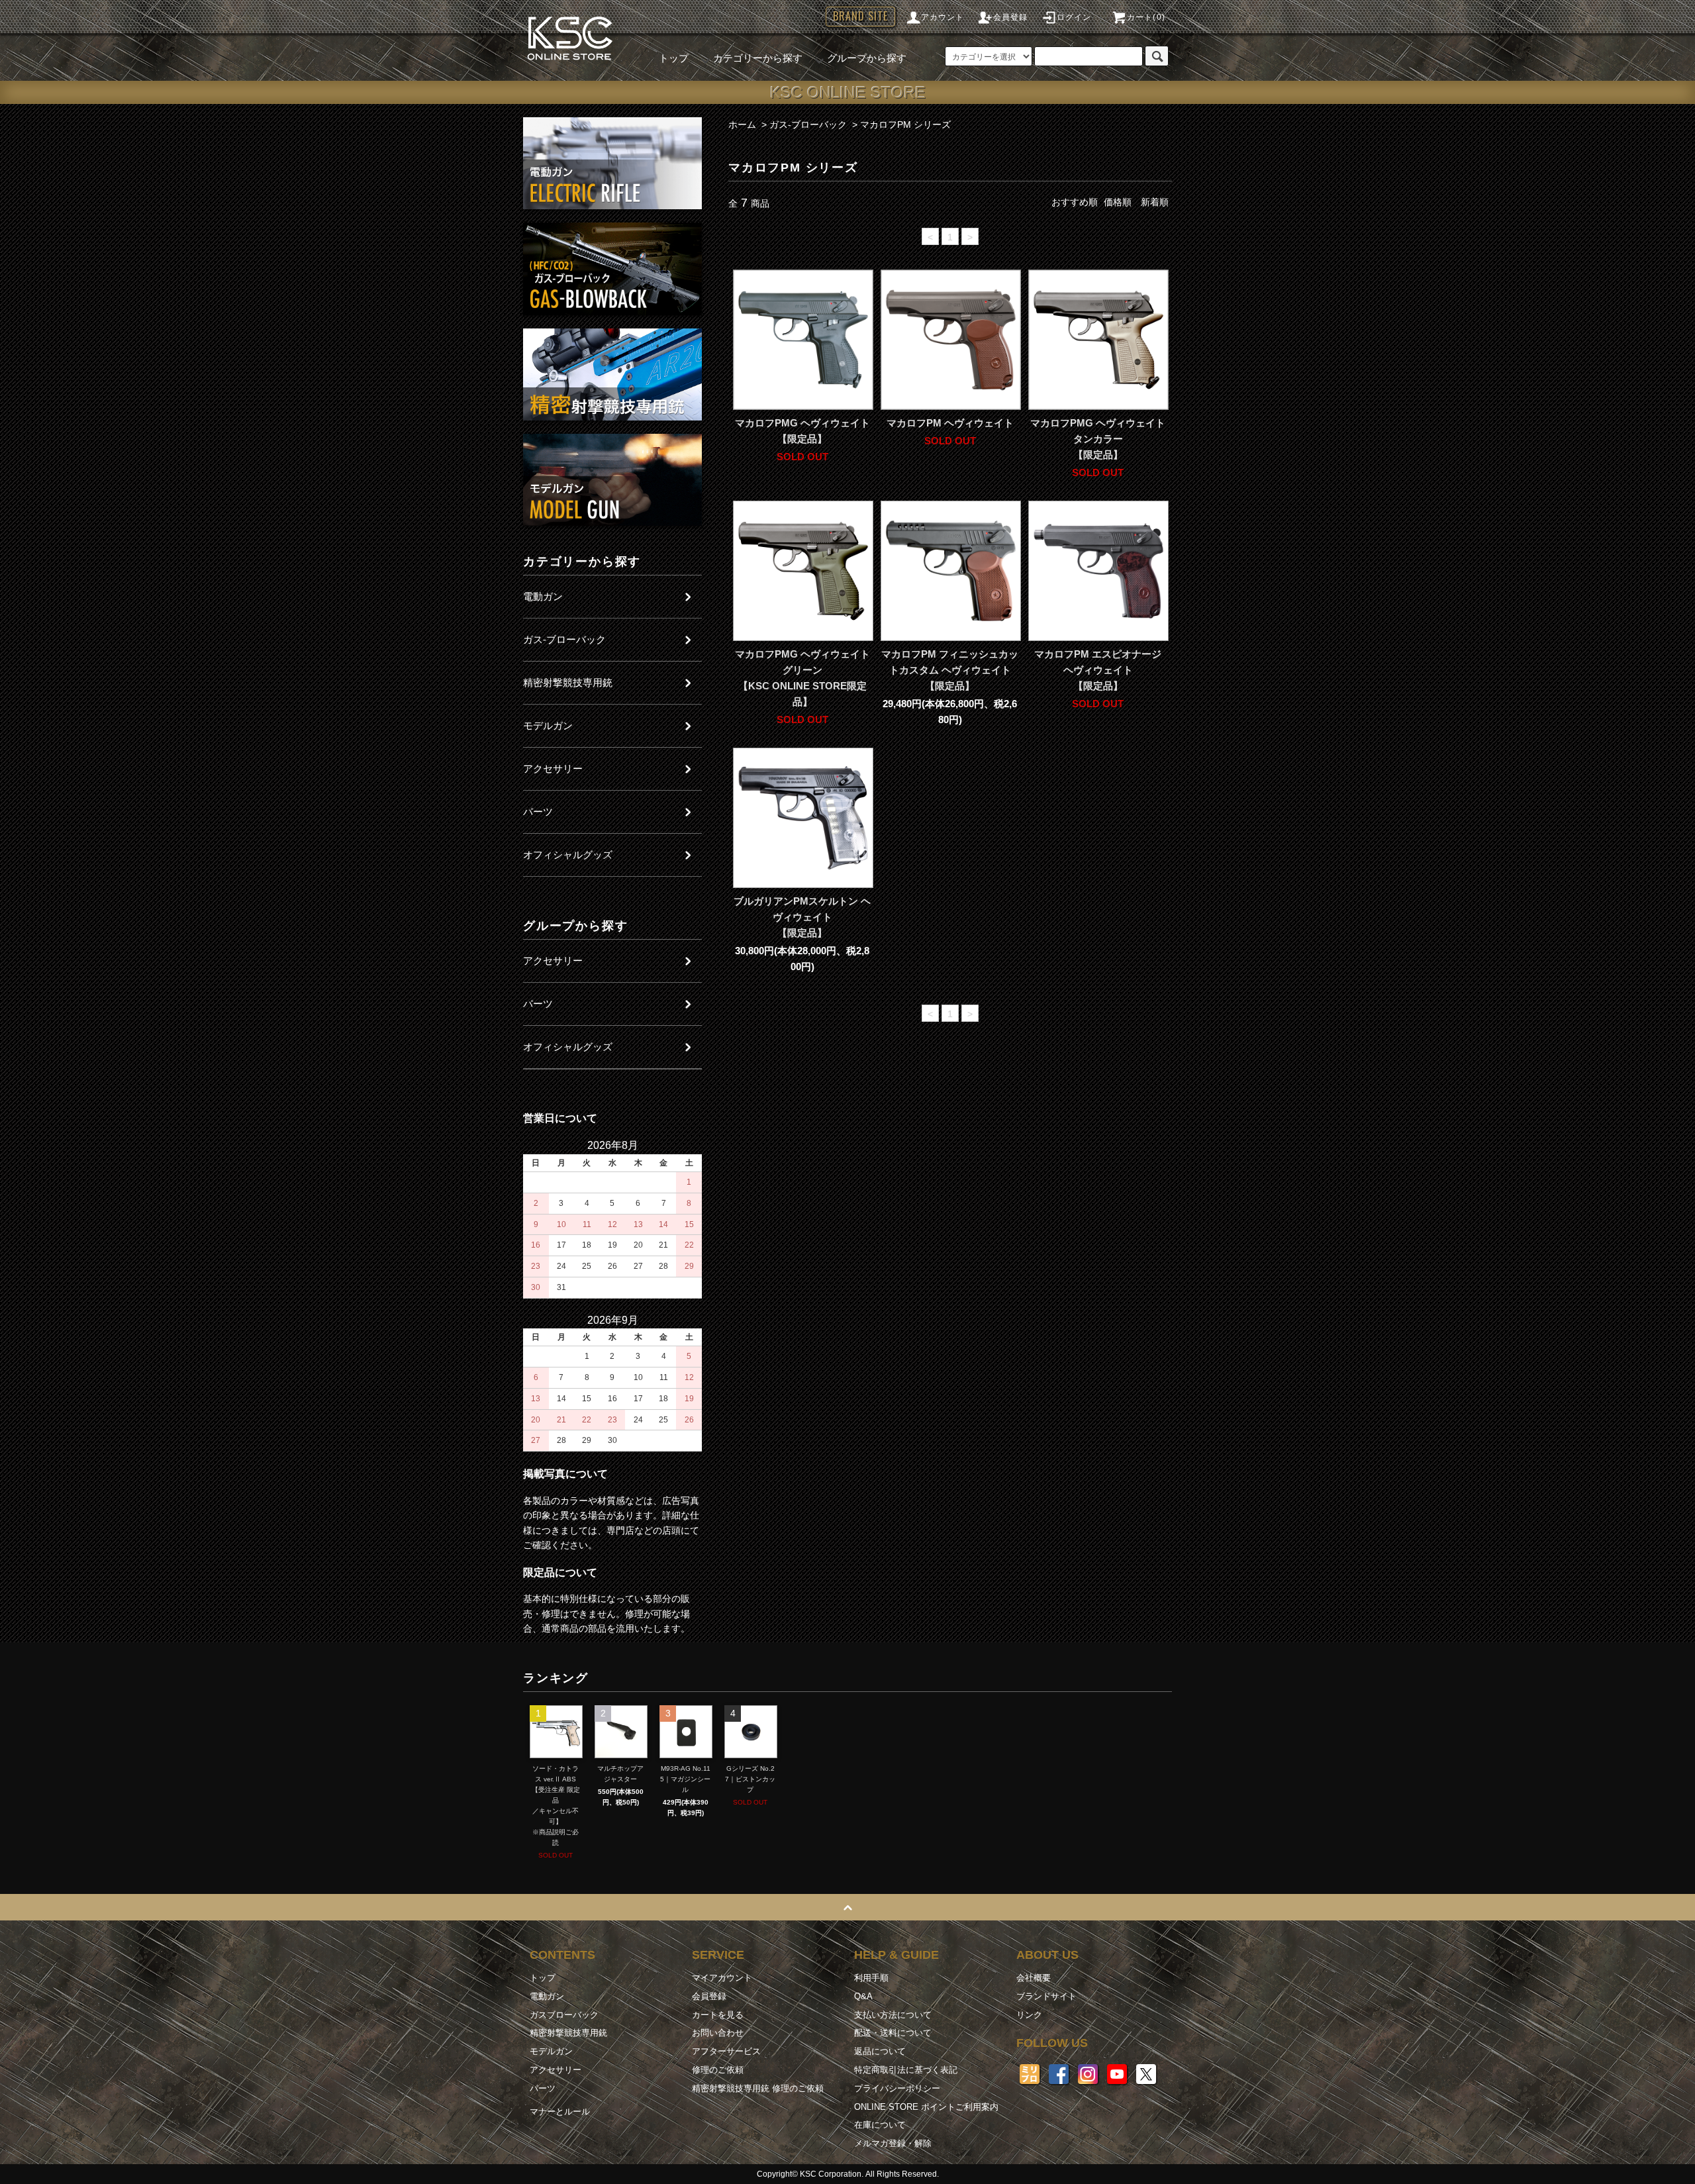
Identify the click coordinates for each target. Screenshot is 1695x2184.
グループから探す (867, 58)
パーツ (543, 2088)
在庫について (880, 2125)
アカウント (943, 17)
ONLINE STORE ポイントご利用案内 (926, 2107)
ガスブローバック (564, 2015)
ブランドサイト (1046, 1996)
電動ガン (547, 1996)
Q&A (863, 1996)
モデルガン (551, 2051)
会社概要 (1034, 1978)
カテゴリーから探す (758, 58)
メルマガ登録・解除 (893, 2143)
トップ (674, 58)
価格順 (1118, 202)
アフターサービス (726, 2051)
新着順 (1155, 202)
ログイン (1074, 17)
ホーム (742, 124)
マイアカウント (722, 1978)
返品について (880, 2051)
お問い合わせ (718, 2033)
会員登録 (1011, 17)
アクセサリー (556, 2070)
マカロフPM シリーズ (905, 124)
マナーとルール (560, 2111)
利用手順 (871, 1978)
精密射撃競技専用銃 (568, 2033)
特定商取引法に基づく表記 (906, 2070)
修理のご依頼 (718, 2070)
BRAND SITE (860, 16)
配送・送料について (893, 2033)
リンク (1029, 2015)
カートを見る (718, 2015)
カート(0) (1146, 17)
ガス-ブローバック (808, 124)
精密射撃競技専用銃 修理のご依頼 (758, 2088)
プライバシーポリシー (897, 2088)
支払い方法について (893, 2015)
